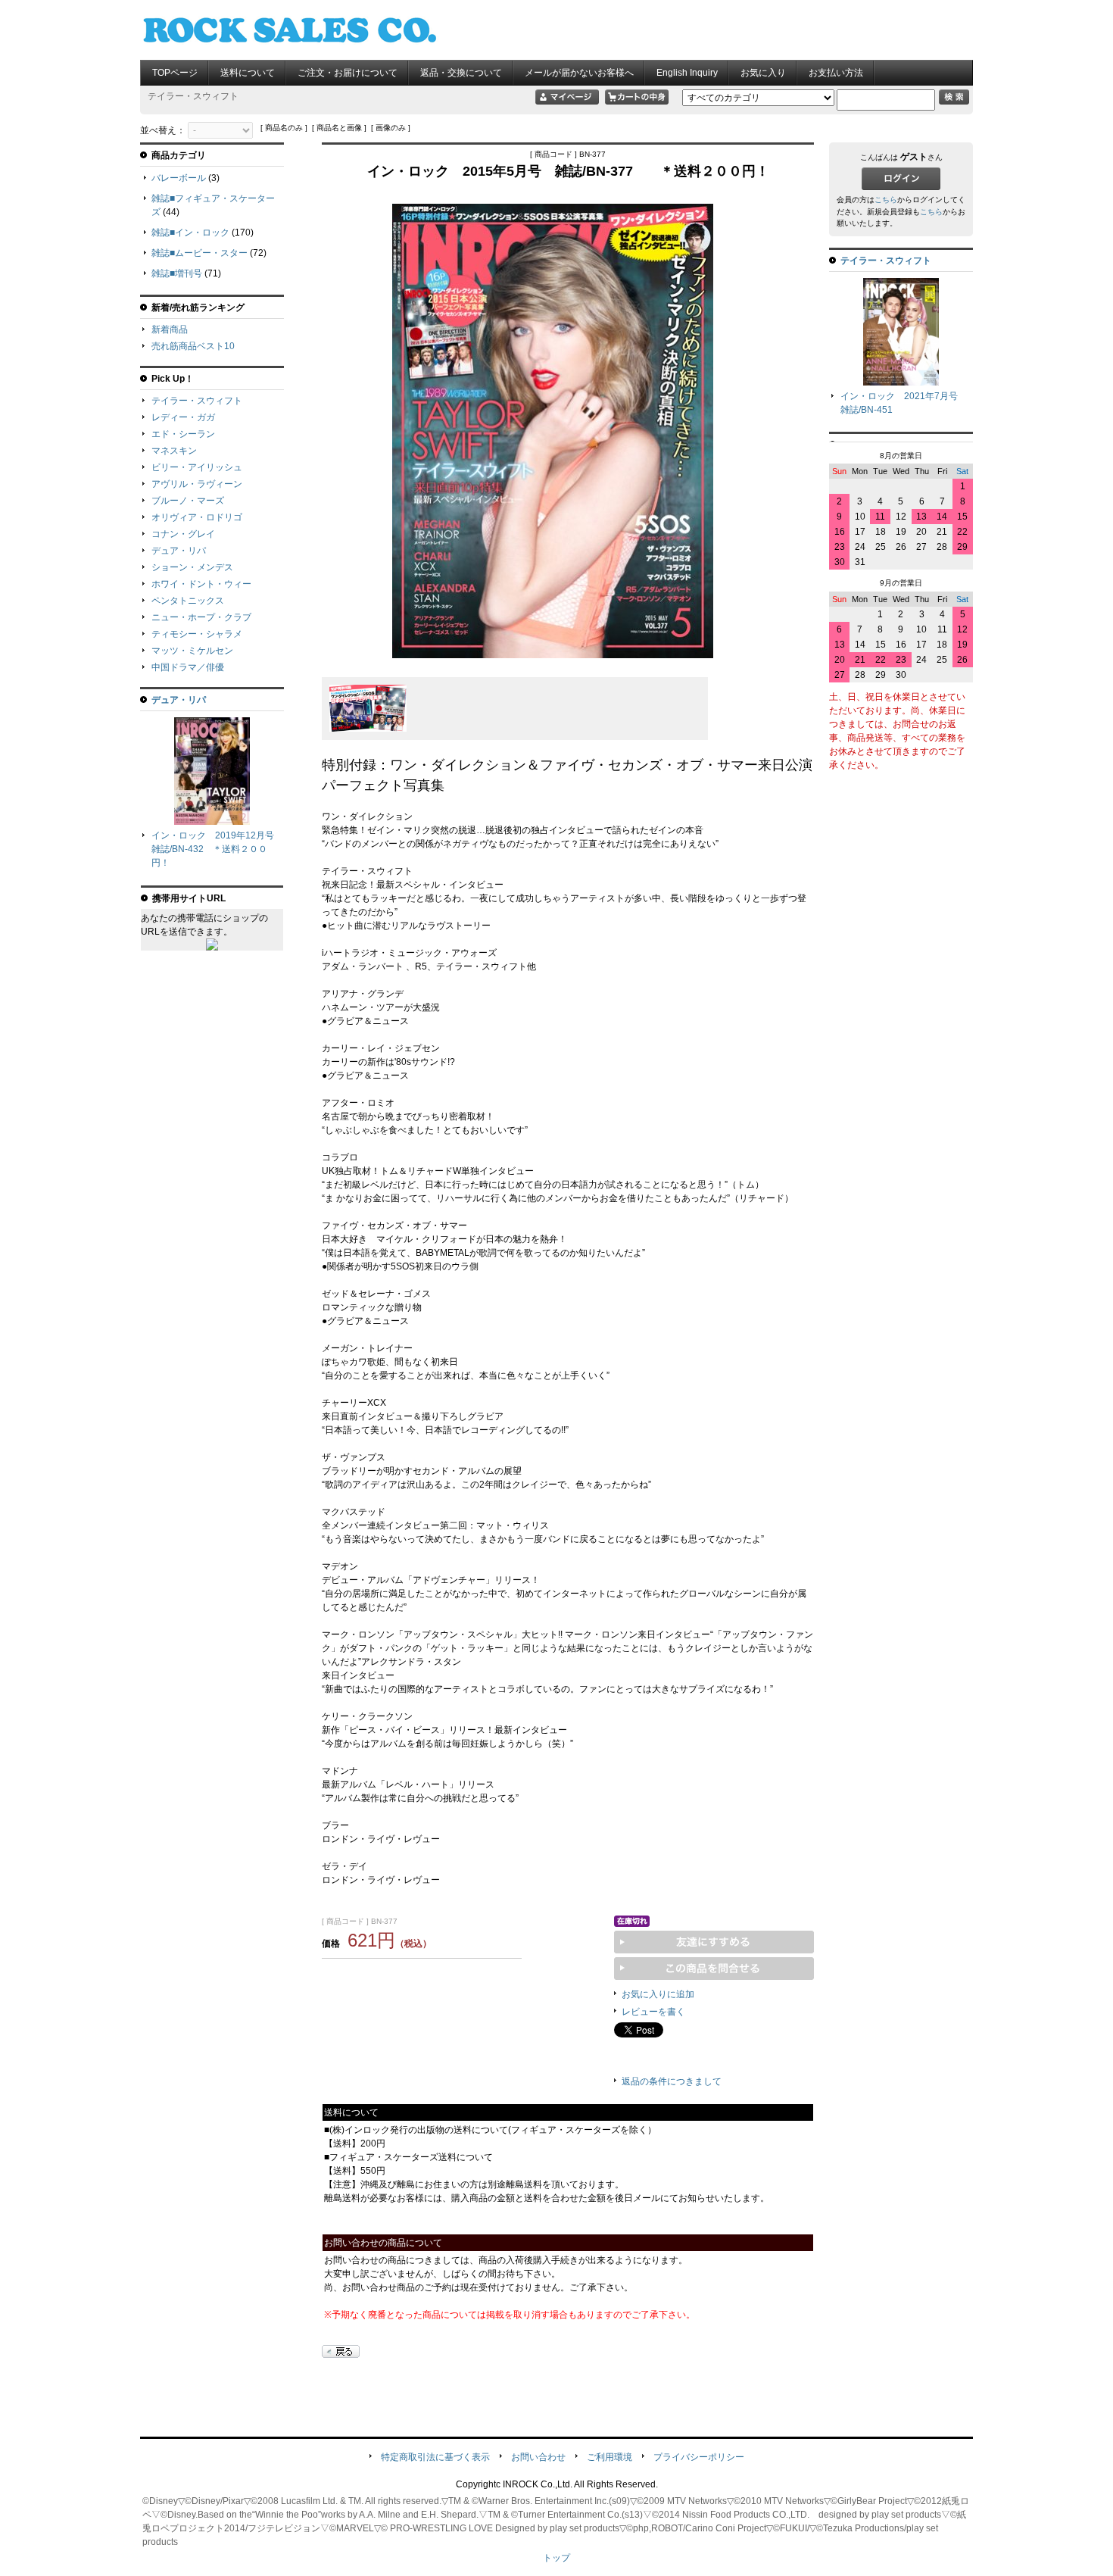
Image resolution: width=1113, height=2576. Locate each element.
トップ (556, 2558)
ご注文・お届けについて (348, 73)
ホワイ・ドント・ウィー (201, 584)
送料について (248, 73)
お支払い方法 (836, 73)
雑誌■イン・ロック (190, 233)
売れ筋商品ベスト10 (193, 346)
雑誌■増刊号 (177, 273)
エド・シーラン (183, 434)
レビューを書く (653, 2012)
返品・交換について (461, 73)
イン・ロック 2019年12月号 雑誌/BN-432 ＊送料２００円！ (217, 849)
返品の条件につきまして (672, 2081)
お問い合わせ (538, 2457)
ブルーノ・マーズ (188, 501)
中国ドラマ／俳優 (188, 667)
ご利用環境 (609, 2457)
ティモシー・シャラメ (197, 634)
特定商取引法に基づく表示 (435, 2457)
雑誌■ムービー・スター (200, 253)
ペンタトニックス (188, 601)
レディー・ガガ (183, 417)
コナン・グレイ (183, 534)
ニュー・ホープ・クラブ (201, 617)
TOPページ (175, 73)
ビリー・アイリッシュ (197, 467)
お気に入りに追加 (658, 1994)
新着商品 (170, 329)
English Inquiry (687, 73)
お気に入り (763, 73)
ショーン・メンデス (192, 567)
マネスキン (174, 451)
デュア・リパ (179, 551)
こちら (886, 200)
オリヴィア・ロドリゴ (197, 517)
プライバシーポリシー (699, 2457)
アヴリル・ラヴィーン (197, 484)
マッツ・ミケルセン (192, 651)
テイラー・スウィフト (197, 401)
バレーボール (179, 178)
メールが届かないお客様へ (579, 73)
